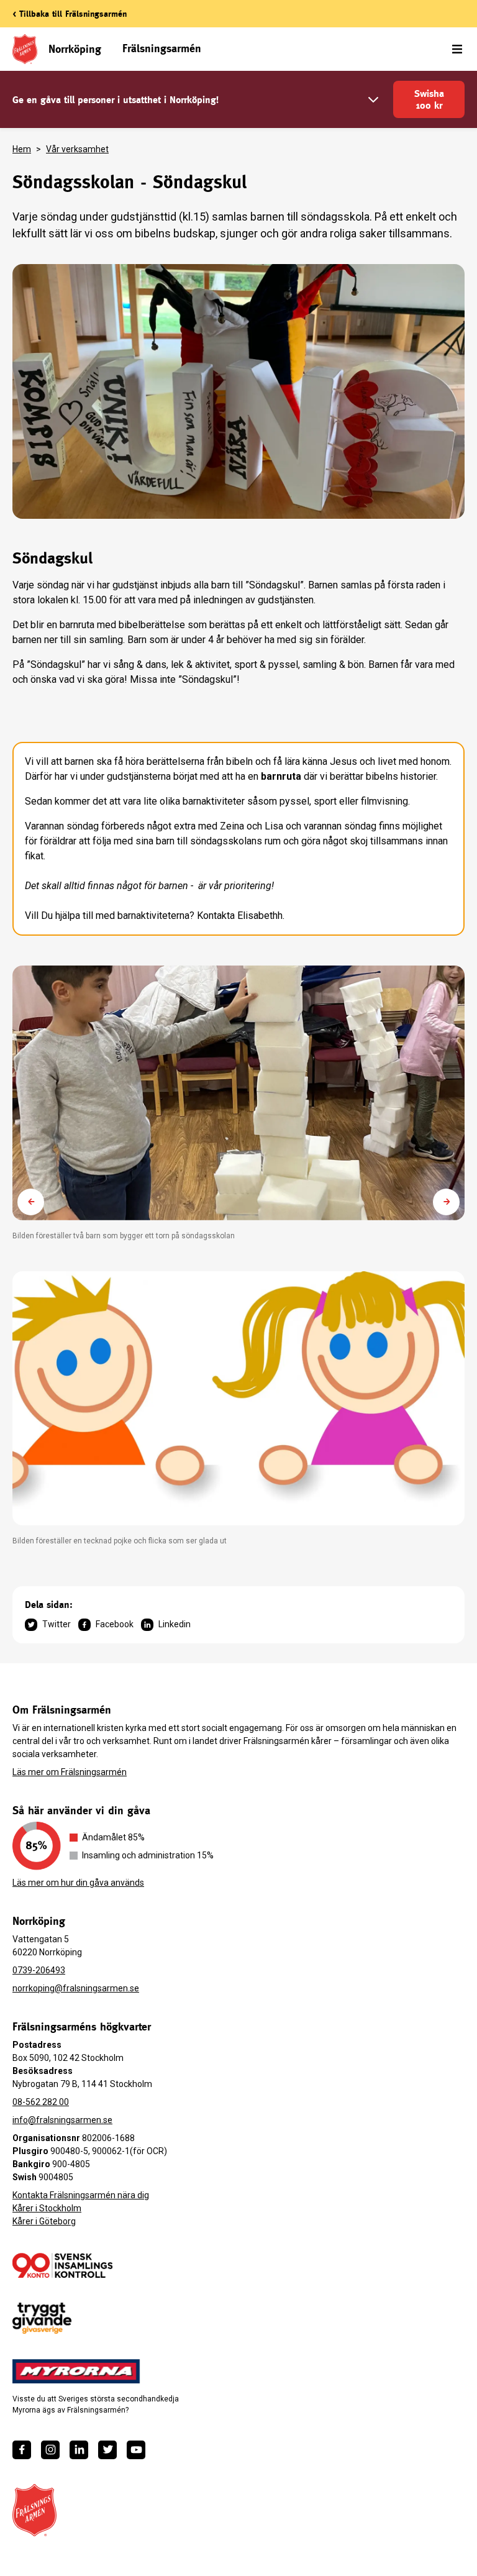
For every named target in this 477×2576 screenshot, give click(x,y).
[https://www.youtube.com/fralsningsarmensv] (136, 2450)
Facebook (115, 1624)
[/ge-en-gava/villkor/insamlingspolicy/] (62, 2265)
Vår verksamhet (77, 149)
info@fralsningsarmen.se (62, 2120)
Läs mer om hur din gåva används (78, 1883)
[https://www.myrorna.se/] (76, 2372)
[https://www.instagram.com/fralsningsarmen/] (50, 2450)
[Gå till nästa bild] (446, 1202)
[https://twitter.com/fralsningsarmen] (107, 2450)
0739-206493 (39, 1970)
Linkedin (175, 1624)
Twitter (57, 1624)
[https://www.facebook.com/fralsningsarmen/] (22, 2450)
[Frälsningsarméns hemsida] (34, 2510)
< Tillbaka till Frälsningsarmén (70, 14)
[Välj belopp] (373, 100)
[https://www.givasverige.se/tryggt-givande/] (42, 2318)
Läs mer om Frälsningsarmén (70, 1772)
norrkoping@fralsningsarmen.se (76, 1988)
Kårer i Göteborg (44, 2221)
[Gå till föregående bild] (31, 1202)
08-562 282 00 (41, 2102)
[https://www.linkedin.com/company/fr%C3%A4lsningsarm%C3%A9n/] (79, 2450)
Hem (22, 149)
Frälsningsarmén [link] (162, 48)
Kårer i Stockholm (47, 2208)
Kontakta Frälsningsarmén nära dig (81, 2195)
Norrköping (75, 49)
